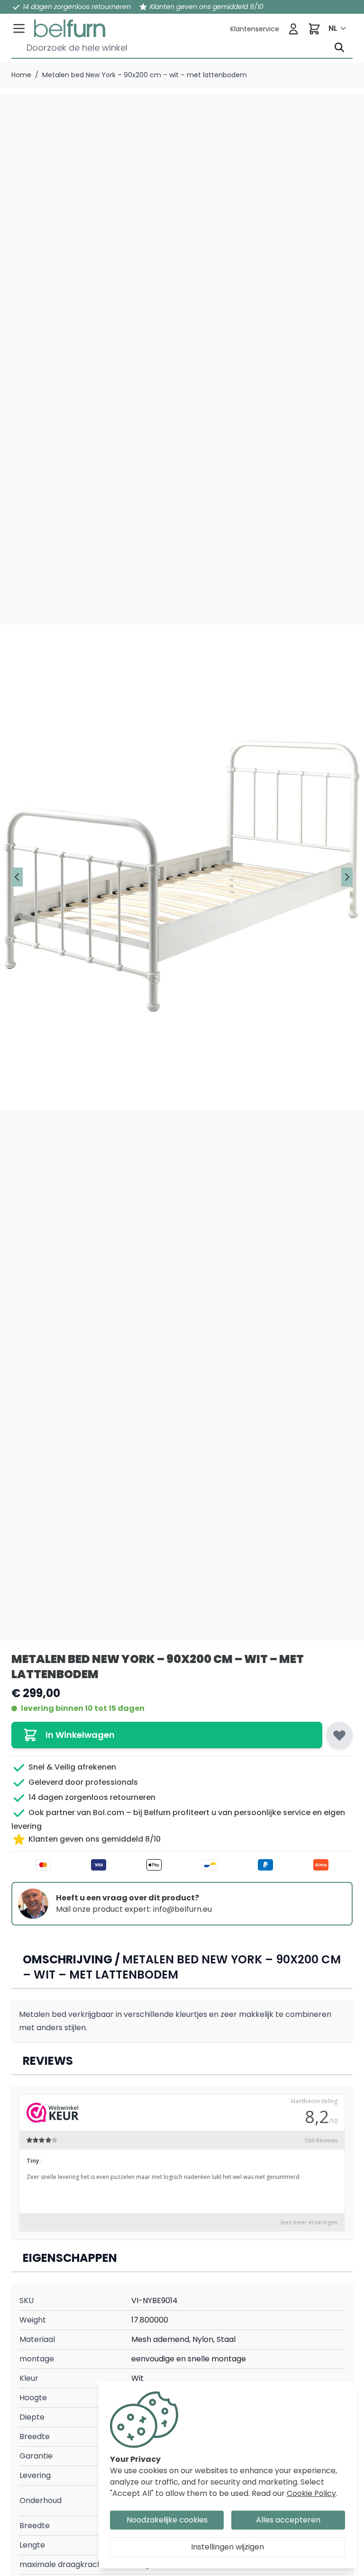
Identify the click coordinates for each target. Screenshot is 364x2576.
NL (333, 28)
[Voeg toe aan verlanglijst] (339, 1735)
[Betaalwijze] (182, 1865)
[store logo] (70, 28)
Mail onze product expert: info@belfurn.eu (134, 1909)
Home (21, 75)
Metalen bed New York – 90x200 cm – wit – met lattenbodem (145, 75)
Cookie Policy (311, 2493)
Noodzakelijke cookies (167, 2520)
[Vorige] (17, 877)
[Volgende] (347, 877)
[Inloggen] (293, 29)
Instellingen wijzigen (227, 2547)
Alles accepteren (288, 2520)
